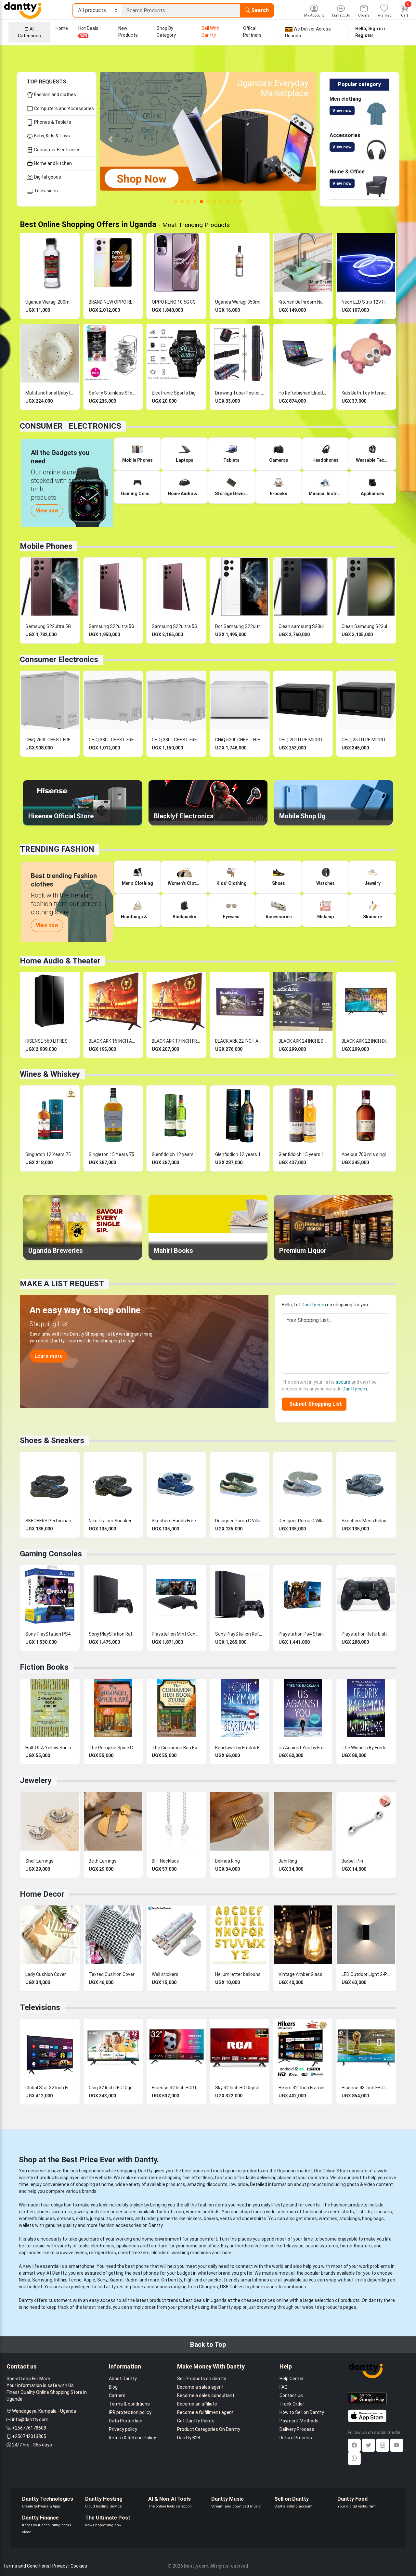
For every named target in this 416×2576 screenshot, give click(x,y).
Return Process (296, 2438)
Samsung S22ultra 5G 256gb (113, 626)
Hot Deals (88, 32)
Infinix (60, 2280)
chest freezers (134, 2253)
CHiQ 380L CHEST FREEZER (176, 740)
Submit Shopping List (314, 1404)
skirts (82, 2218)
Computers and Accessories (64, 108)
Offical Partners (252, 32)
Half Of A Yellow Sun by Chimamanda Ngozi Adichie (50, 1748)
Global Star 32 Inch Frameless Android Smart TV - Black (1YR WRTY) (50, 2088)
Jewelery (36, 1780)
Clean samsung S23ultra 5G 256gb (303, 626)
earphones (295, 2287)
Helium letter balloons (238, 1974)
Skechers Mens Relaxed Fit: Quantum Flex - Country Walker (366, 1521)
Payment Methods (299, 2421)
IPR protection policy (130, 2412)
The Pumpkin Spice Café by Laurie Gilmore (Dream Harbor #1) (113, 1748)
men (179, 2212)
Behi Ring (288, 1861)
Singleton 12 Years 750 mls (50, 1154)
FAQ (284, 2387)
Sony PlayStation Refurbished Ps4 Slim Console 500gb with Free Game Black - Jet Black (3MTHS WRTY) (240, 1634)
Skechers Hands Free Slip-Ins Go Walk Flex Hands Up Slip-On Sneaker (176, 1521)
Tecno (75, 2280)
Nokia (25, 2280)
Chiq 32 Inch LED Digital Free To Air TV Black (113, 2088)
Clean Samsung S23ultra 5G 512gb (366, 626)
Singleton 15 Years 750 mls (113, 1154)
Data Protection (126, 2421)
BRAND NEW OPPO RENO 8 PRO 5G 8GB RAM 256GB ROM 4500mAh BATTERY (113, 302)
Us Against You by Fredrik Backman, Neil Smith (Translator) (303, 1748)
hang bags (373, 2218)
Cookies (79, 2566)
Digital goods (47, 177)
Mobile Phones (46, 546)
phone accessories (150, 2287)
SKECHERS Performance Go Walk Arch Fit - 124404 (50, 1521)
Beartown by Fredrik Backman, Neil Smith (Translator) (240, 1748)
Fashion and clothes (55, 94)
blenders (161, 2253)
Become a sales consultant (206, 2395)
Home (62, 28)
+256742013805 (29, 2436)
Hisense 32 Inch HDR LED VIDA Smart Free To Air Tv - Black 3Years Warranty (176, 2088)
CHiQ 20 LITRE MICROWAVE (303, 740)
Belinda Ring (227, 1861)
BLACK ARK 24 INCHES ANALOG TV (303, 1041)
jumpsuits (101, 2218)
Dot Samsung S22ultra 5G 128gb (240, 626)
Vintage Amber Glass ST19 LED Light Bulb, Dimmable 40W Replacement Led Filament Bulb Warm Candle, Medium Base (303, 1974)
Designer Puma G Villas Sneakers (240, 1521)
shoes (43, 2212)
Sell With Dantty (210, 32)
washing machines (191, 2253)
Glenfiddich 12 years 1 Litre (176, 1154)
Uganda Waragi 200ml (48, 302)
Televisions (45, 191)
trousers (383, 2212)
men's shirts (341, 2212)
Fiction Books (44, 1667)
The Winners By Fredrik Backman (366, 1748)
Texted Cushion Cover (112, 1974)
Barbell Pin (352, 1861)
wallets (26, 2225)
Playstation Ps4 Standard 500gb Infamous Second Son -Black (303, 1634)
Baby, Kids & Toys (52, 136)
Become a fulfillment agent (205, 2412)
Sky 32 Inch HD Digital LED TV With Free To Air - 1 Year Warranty (240, 2088)
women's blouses (37, 2218)
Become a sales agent (200, 2387)
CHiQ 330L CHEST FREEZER (113, 740)
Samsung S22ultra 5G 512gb (176, 626)
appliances (128, 2246)
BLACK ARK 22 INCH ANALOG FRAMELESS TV (240, 1041)
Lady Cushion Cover (46, 1974)
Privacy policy (123, 2429)
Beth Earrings (103, 1861)
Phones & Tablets (52, 122)
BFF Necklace (165, 1861)
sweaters (62, 2212)
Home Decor (42, 1894)
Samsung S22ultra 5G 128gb (50, 626)
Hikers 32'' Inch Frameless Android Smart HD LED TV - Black (303, 2088)
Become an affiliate (197, 2404)
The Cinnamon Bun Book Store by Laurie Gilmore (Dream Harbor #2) (176, 1748)
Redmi (132, 2280)
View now (342, 111)
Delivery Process (297, 2429)
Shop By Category (166, 32)
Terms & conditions (129, 2404)
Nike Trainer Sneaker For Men (113, 1521)
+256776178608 (29, 2428)
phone (142, 2266)
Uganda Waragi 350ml (238, 302)
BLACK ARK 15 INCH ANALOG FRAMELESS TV (113, 1041)
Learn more (49, 1356)
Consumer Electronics (57, 150)
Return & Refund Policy (132, 2438)
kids (215, 2212)
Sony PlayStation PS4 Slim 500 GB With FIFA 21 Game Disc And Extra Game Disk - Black (50, 1634)
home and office (202, 2246)
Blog (113, 2387)
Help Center (292, 2379)
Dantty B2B (189, 2438)
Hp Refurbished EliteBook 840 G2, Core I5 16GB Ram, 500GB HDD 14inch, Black (303, 393)
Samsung (42, 2280)
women (194, 2212)
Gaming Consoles (51, 1554)
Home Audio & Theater (60, 961)
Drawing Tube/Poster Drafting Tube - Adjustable (240, 393)
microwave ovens (69, 2253)
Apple (89, 2280)
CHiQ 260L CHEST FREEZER (50, 740)
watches (328, 2218)
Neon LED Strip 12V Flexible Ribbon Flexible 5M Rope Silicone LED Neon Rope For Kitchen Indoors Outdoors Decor (366, 302)
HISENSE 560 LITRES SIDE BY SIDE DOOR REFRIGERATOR (50, 1041)
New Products (128, 32)
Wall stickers (165, 1974)
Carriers (117, 2395)
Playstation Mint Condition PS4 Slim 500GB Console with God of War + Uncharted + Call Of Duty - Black (176, 1634)
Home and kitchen (52, 163)
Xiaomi (116, 2280)
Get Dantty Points (196, 2421)
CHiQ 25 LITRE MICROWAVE (366, 740)
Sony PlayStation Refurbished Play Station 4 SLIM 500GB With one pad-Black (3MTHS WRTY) (113, 1634)
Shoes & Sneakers (52, 1440)
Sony (102, 2280)
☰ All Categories (29, 32)
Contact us (291, 2395)
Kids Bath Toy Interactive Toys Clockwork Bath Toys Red (366, 393)
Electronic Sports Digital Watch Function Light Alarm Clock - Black (176, 393)
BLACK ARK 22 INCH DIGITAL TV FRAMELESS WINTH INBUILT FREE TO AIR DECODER (366, 1041)
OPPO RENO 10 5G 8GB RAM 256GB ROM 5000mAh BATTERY (176, 302)
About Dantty (123, 2379)
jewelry (81, 2212)
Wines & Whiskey (50, 1074)
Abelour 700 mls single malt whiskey (366, 1154)
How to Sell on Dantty (302, 2412)
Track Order (292, 2404)
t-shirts (364, 2212)
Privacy (60, 2566)
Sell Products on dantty (202, 2379)
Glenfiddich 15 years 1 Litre (303, 1154)
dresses (65, 2218)
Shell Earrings (39, 1861)
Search (259, 10)
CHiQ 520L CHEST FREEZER (240, 740)
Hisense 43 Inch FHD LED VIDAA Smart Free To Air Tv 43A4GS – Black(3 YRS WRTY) (366, 2088)
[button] (111, 139)
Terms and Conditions (26, 2566)
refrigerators (103, 2253)
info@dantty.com (30, 2419)
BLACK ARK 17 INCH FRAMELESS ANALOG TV (176, 1041)
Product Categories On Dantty (209, 2429)
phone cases (264, 2287)
